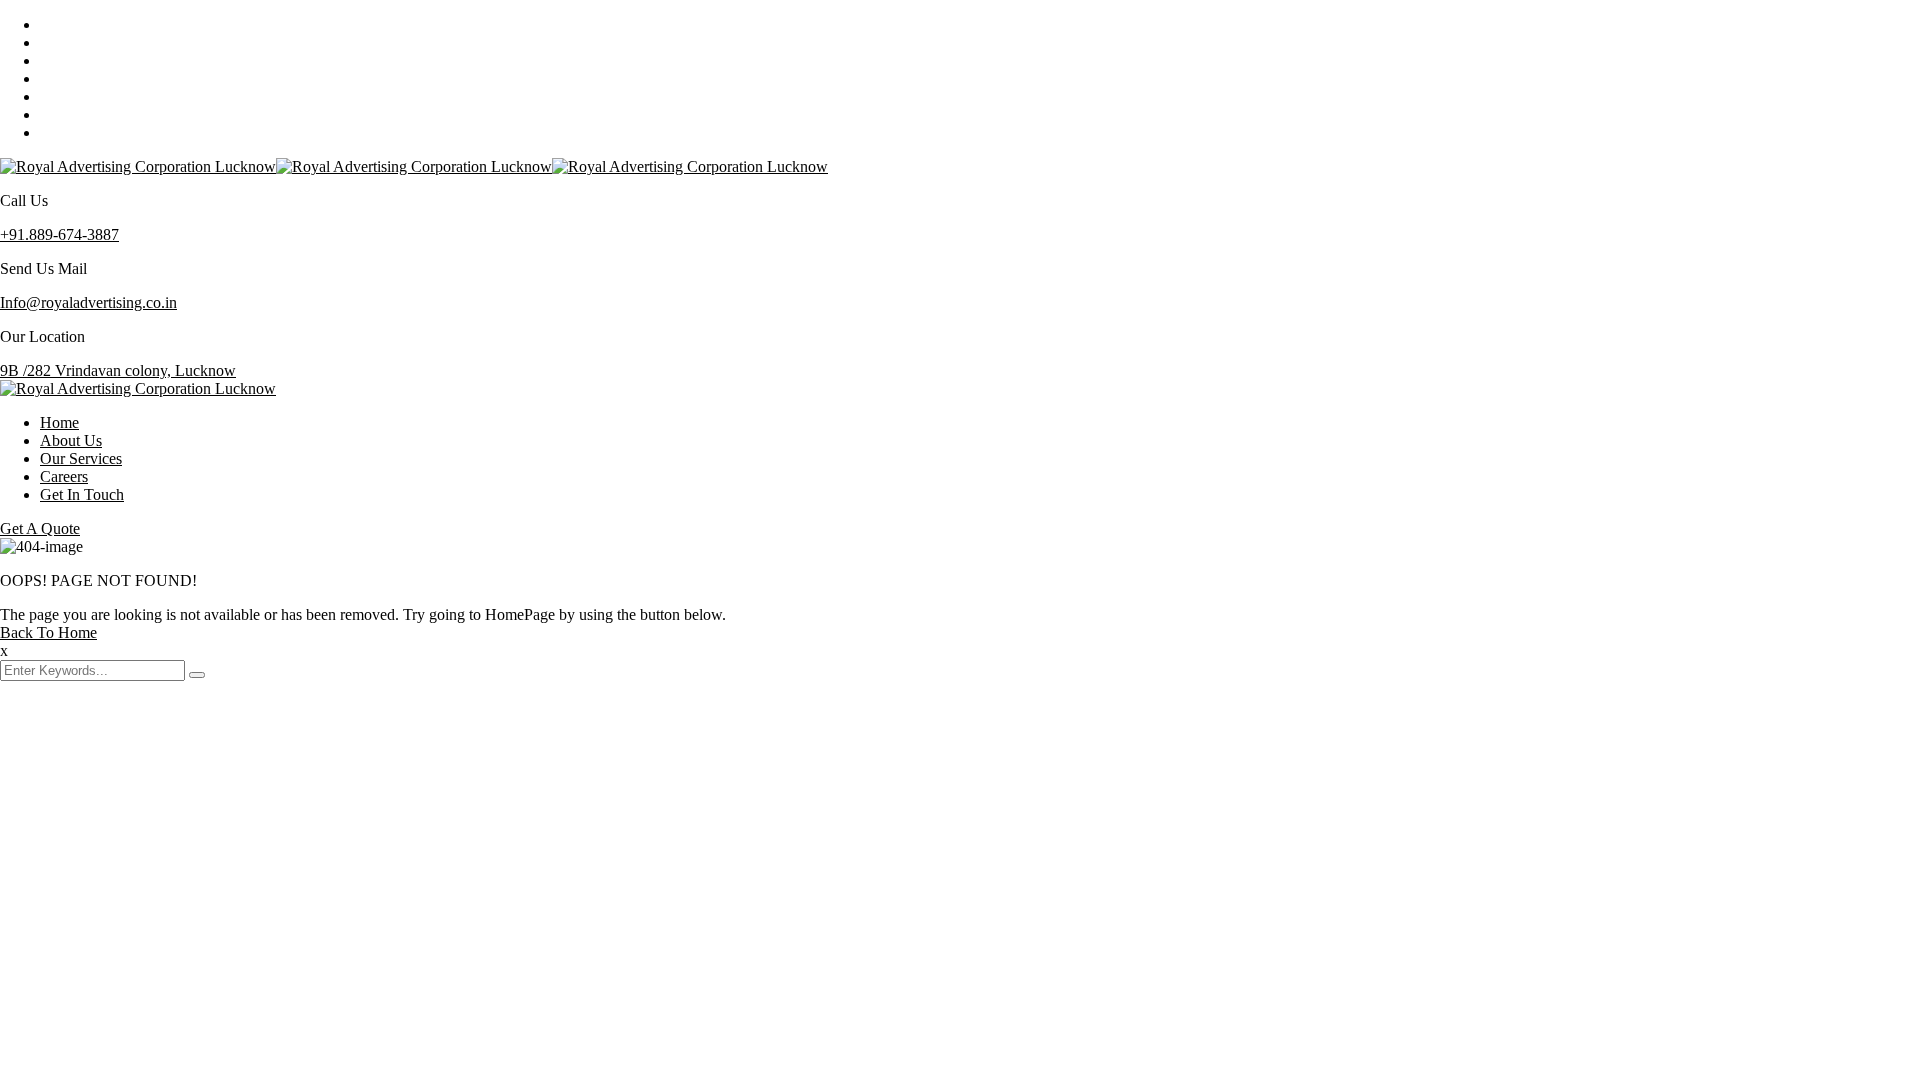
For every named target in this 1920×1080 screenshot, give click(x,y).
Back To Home (48, 632)
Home (59, 422)
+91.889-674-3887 (59, 234)
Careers (64, 476)
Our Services (81, 458)
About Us (71, 440)
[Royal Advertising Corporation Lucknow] (138, 166)
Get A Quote (40, 528)
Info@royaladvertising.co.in (88, 302)
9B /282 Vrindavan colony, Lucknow (118, 370)
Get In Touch (82, 494)
